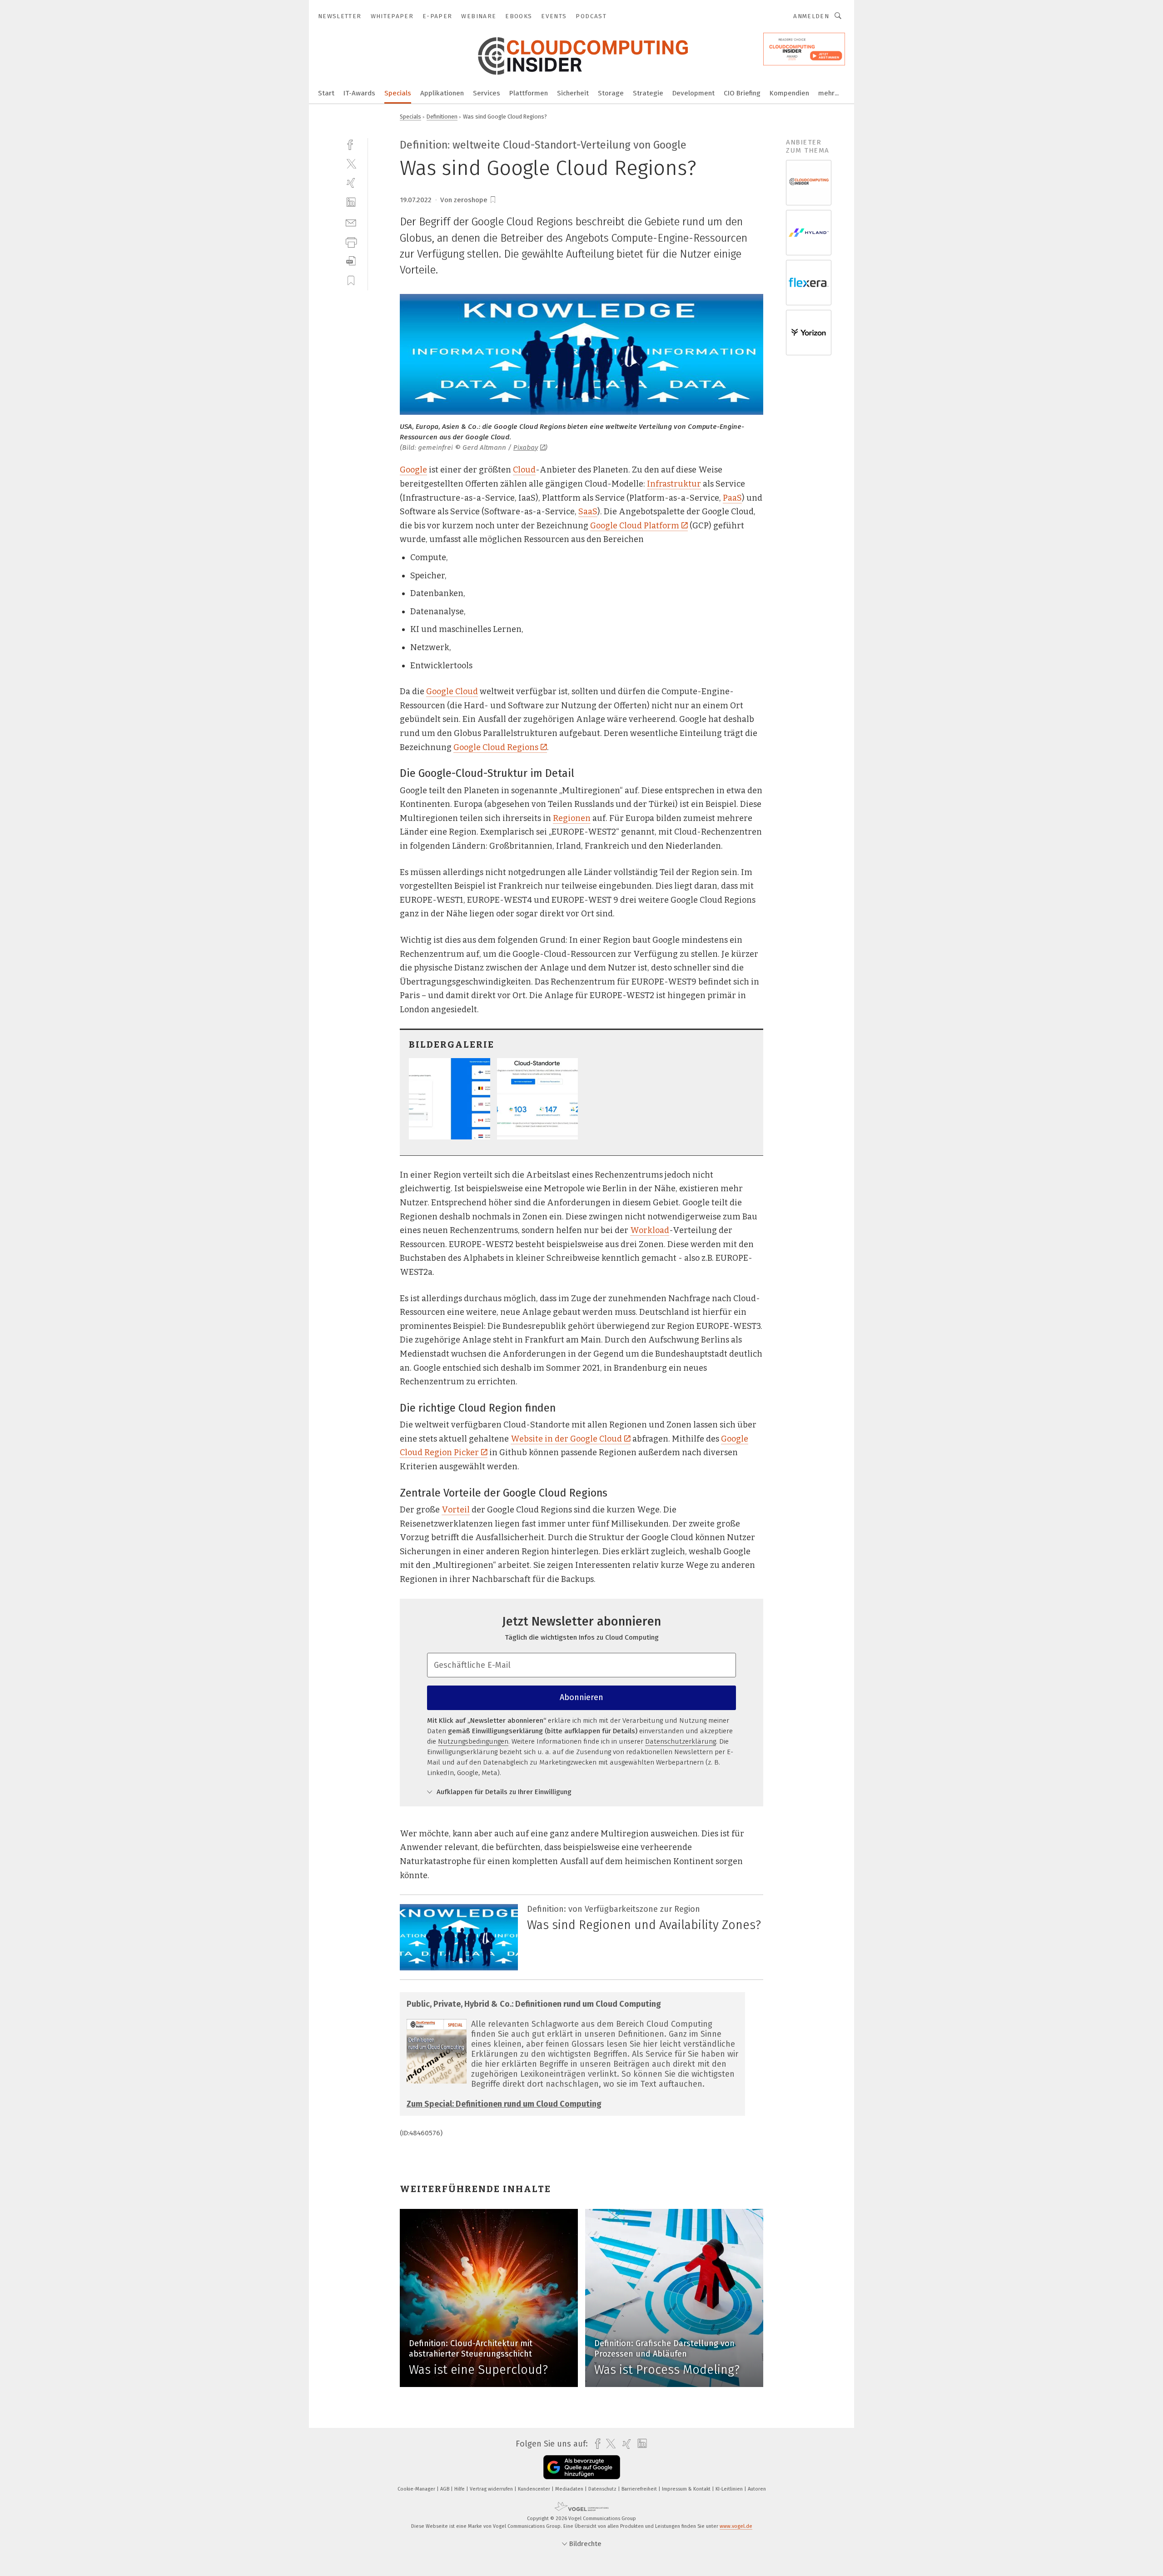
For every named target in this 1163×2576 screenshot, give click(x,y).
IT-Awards (359, 93)
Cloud (524, 470)
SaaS (588, 512)
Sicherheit (573, 93)
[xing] (351, 183)
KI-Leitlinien (730, 2489)
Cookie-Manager (417, 2489)
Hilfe (460, 2489)
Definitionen (442, 117)
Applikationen (442, 93)
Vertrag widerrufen (492, 2489)
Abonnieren (581, 1697)
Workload (650, 1230)
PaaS (732, 498)
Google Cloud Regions (496, 747)
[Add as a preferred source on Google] (582, 2467)
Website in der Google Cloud (566, 1439)
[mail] (351, 222)
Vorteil (456, 1510)
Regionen (572, 818)
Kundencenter (535, 2489)
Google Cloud (452, 691)
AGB (445, 2489)
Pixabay (526, 448)
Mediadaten (570, 2489)
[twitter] (351, 163)
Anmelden (811, 16)
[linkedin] (351, 202)
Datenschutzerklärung (681, 1741)
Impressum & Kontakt (687, 2489)
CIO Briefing (742, 93)
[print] (351, 241)
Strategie (648, 93)
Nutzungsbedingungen (473, 1741)
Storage (611, 93)
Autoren (757, 2489)
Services (487, 93)
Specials (398, 93)
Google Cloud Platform (635, 526)
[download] (351, 261)
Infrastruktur (674, 484)
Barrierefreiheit (640, 2489)
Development (693, 93)
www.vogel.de (736, 2526)
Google (413, 470)
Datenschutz (603, 2489)
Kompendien (789, 93)
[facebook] (351, 144)
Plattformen (529, 93)
